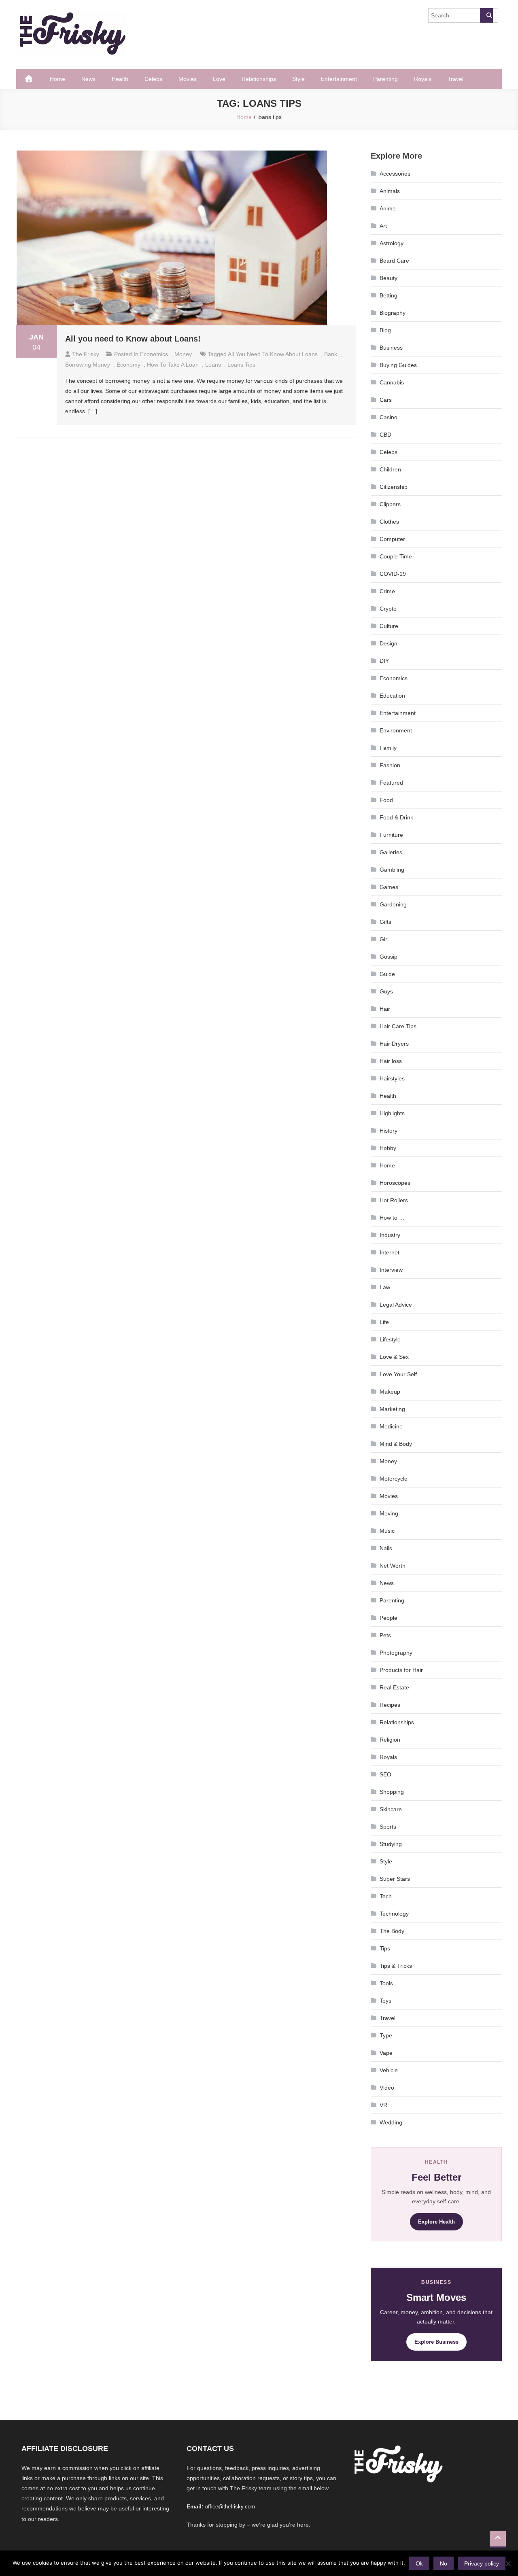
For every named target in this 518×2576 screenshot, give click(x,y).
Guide (387, 974)
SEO (385, 1774)
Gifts (385, 922)
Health (120, 79)
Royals (423, 79)
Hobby (388, 1148)
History (388, 1131)
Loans (213, 365)
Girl (384, 939)
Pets (385, 1635)
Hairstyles (392, 1078)
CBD (385, 435)
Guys (386, 991)
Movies (188, 79)
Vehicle (389, 2070)
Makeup (390, 1392)
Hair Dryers (394, 1044)
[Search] (486, 15)
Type (386, 2035)
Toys (385, 2001)
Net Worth (393, 1566)
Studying (391, 1844)
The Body (392, 1931)
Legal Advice (396, 1305)
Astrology (392, 243)
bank (331, 354)
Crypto (388, 609)
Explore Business (436, 2342)
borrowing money (88, 365)
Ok (419, 2563)
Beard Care (394, 261)
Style (298, 79)
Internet (390, 1252)
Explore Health (436, 2222)
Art (383, 226)
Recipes (390, 1705)
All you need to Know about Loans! (133, 339)
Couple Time (396, 556)
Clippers (390, 504)
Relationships (259, 79)
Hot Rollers (394, 1200)
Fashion (390, 765)
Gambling (392, 870)
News (88, 79)
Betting (388, 295)
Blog (385, 330)
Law (385, 1287)
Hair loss (391, 1061)
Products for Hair (401, 1670)
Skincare (391, 1809)
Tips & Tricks (396, 1966)
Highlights (392, 1113)
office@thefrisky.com (230, 2507)
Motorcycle (394, 1479)
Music (387, 1531)
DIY (384, 661)
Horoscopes (395, 1183)
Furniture (391, 835)
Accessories (395, 174)
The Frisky (86, 354)
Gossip (388, 957)
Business (391, 348)
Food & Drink (396, 817)
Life (384, 1322)
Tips (385, 1948)
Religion (390, 1740)
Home (57, 79)
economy (128, 365)
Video (387, 2088)
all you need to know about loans (273, 354)
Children (390, 469)
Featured (391, 783)
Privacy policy (482, 2563)
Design (388, 643)
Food (386, 800)
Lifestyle (390, 1339)
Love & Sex (394, 1357)
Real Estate (394, 1687)
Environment (396, 730)
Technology (394, 1914)
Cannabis (392, 382)
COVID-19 (393, 574)
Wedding (391, 2122)
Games (389, 887)
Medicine (391, 1426)
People (388, 1618)
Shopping (392, 1792)
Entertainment (339, 79)
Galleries (391, 852)
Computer (392, 539)
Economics (154, 354)
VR (383, 2105)
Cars (386, 400)
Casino (388, 417)
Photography (396, 1653)
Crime (387, 591)
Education (392, 696)
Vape (386, 2053)
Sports (388, 1827)
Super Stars (395, 1879)
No (444, 2563)
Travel (455, 79)
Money (183, 354)
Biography (393, 313)
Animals (390, 191)
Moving (389, 1513)
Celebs (153, 79)
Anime (388, 208)
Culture (389, 626)
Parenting (385, 79)
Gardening (393, 904)
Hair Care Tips (398, 1026)
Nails (386, 1548)
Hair (385, 1009)
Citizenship (394, 487)
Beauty (388, 278)
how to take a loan (173, 365)
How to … (392, 1218)
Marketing (392, 1409)
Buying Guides (398, 365)
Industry (390, 1235)
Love (219, 79)
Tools (386, 1983)
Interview (391, 1270)
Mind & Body (396, 1444)
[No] (508, 2563)
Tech (386, 1896)
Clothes (389, 522)
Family (388, 748)
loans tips (241, 365)
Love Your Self (398, 1374)
